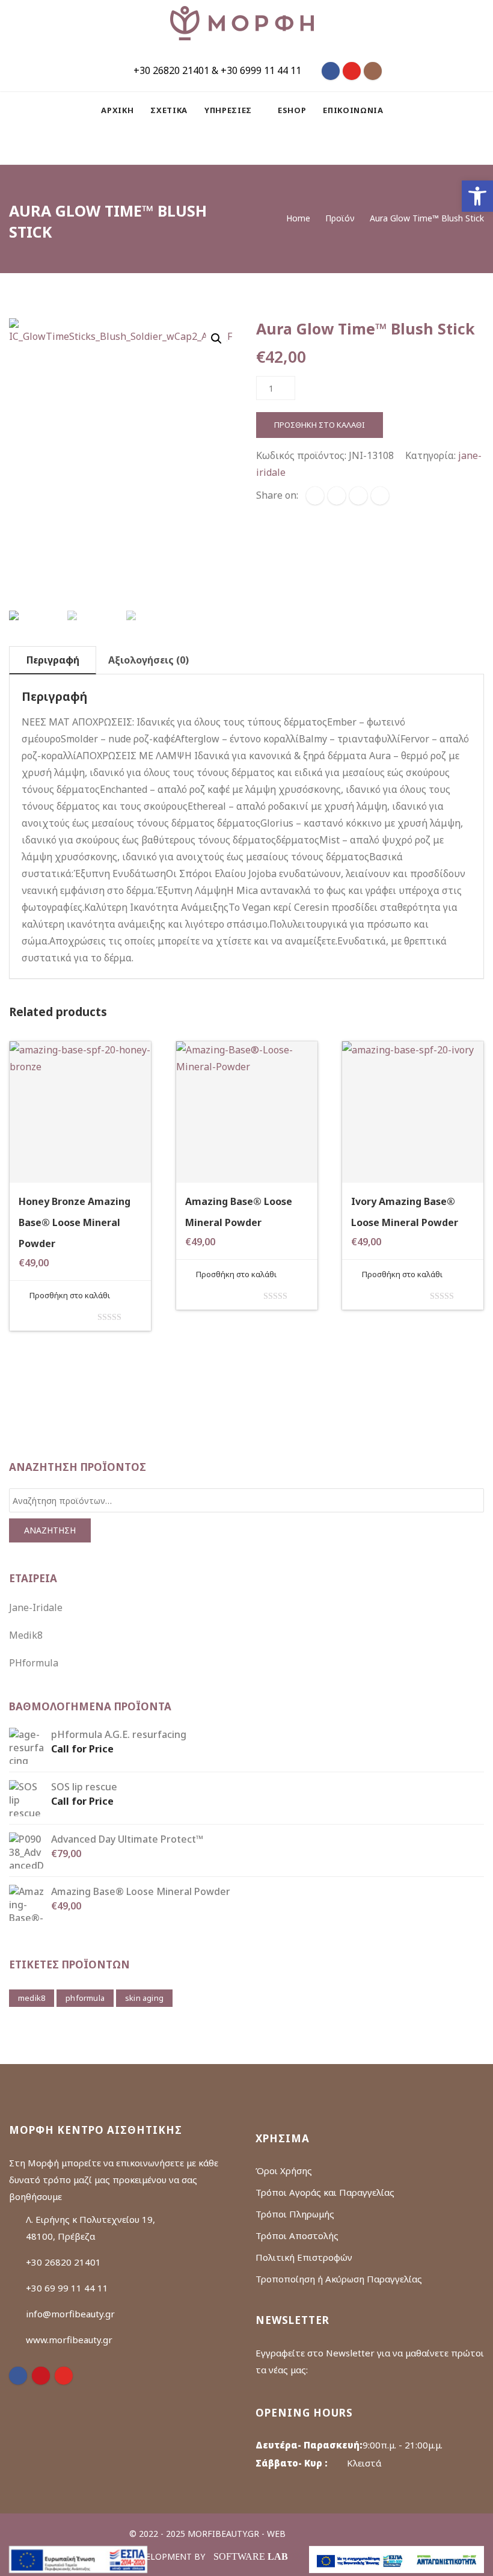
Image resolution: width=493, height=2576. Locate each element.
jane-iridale (36, 1607)
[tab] (53, 660)
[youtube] (64, 2376)
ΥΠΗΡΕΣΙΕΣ (229, 110)
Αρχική (117, 110)
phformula (85, 1998)
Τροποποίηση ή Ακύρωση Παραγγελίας (339, 2279)
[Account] (266, 146)
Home (298, 218)
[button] (477, 196)
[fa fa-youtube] (352, 71)
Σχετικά (169, 110)
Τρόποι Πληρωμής (295, 2214)
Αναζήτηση (50, 1530)
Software (251, 2556)
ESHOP (292, 110)
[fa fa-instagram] (373, 71)
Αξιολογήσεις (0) (149, 660)
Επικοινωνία (353, 110)
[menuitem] (121, 110)
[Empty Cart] (236, 146)
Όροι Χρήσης (284, 2171)
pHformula (34, 1663)
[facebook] (315, 496)
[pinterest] (41, 2376)
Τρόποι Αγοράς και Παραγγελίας (325, 2192)
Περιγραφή (53, 660)
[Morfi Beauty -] (242, 23)
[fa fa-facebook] (331, 71)
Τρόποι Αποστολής (297, 2236)
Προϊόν (340, 218)
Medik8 (26, 1635)
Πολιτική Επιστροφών (304, 2257)
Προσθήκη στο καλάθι (320, 425)
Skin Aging (144, 1998)
